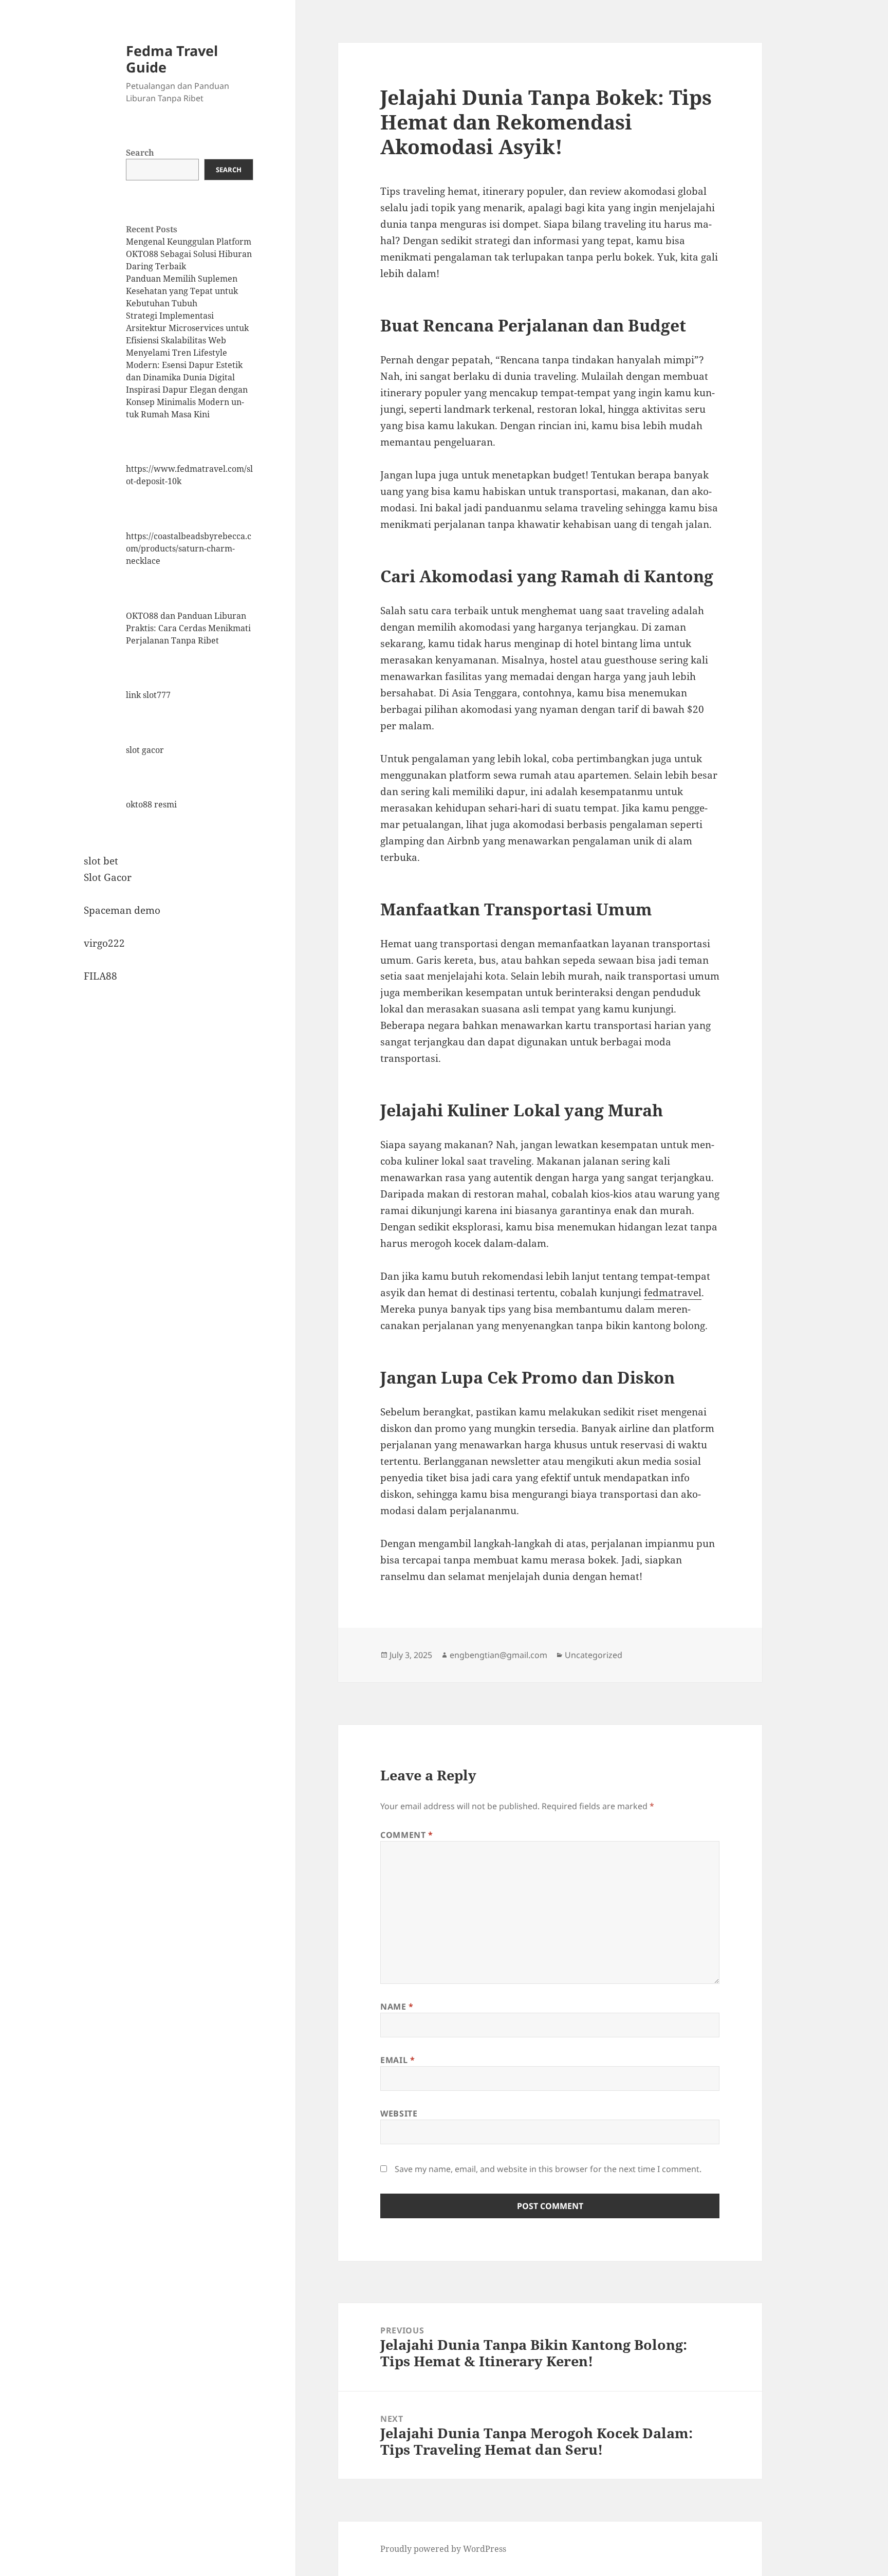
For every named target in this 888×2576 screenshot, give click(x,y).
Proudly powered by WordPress (443, 2549)
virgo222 (104, 943)
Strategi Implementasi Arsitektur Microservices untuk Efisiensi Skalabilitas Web (187, 328)
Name (397, 2007)
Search (140, 153)
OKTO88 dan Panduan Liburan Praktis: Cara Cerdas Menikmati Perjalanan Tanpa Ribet (188, 628)
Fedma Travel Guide (172, 59)
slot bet (101, 861)
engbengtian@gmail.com (498, 1655)
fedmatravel (673, 1293)
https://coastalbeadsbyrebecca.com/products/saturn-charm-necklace (189, 548)
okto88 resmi (151, 804)
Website (399, 2113)
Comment (407, 1835)
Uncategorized (594, 1655)
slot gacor (145, 750)
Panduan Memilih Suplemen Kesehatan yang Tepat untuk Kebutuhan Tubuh (182, 291)
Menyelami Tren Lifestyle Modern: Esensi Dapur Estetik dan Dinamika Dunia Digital (184, 365)
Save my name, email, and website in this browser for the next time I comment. (548, 2169)
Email (397, 2060)
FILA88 (100, 976)
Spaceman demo (122, 910)
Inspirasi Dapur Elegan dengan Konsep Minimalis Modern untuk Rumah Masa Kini (187, 402)
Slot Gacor (108, 877)
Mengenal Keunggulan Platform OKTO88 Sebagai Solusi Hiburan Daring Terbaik (189, 254)
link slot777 (148, 695)
